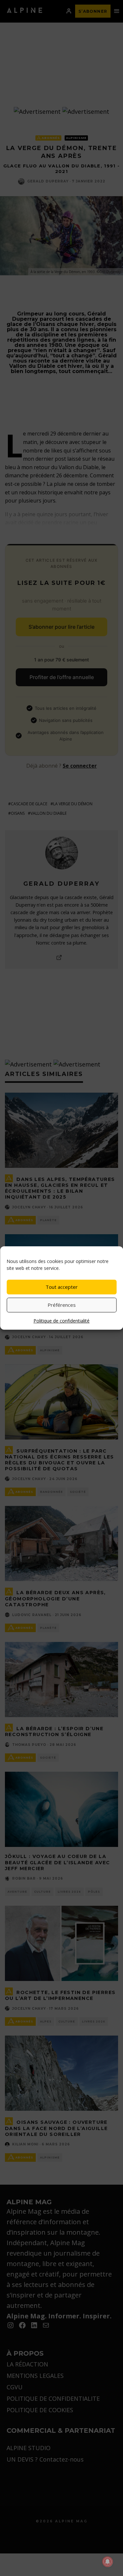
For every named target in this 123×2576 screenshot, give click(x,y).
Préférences (62, 1305)
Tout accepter (62, 1287)
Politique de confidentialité (61, 1321)
